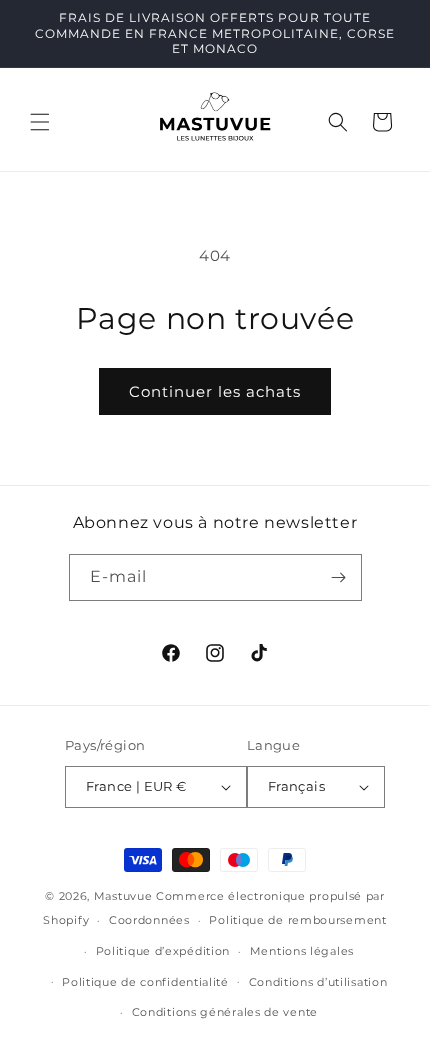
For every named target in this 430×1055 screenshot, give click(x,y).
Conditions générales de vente (225, 1012)
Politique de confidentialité (145, 982)
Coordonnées (149, 920)
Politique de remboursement (297, 920)
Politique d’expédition (163, 951)
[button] (40, 122)
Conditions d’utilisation (318, 982)
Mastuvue (123, 896)
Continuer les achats (215, 391)
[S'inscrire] (339, 577)
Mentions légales (302, 951)
